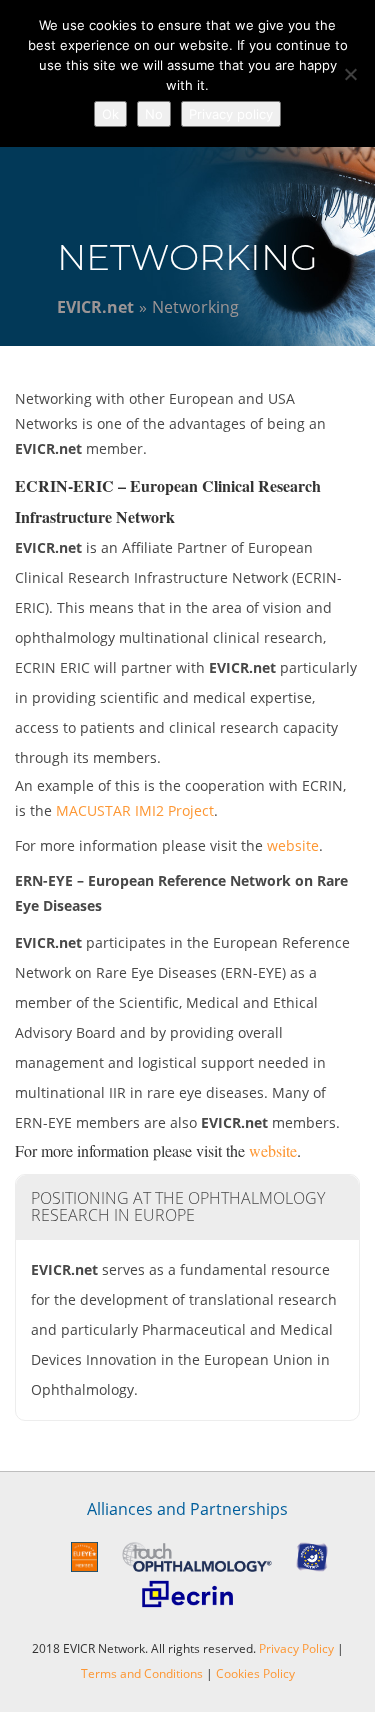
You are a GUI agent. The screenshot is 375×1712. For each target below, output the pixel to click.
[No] (350, 74)
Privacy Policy (296, 1648)
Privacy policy (231, 114)
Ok (110, 114)
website (293, 845)
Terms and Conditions (142, 1673)
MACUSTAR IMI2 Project (135, 810)
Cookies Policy (255, 1673)
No (154, 114)
